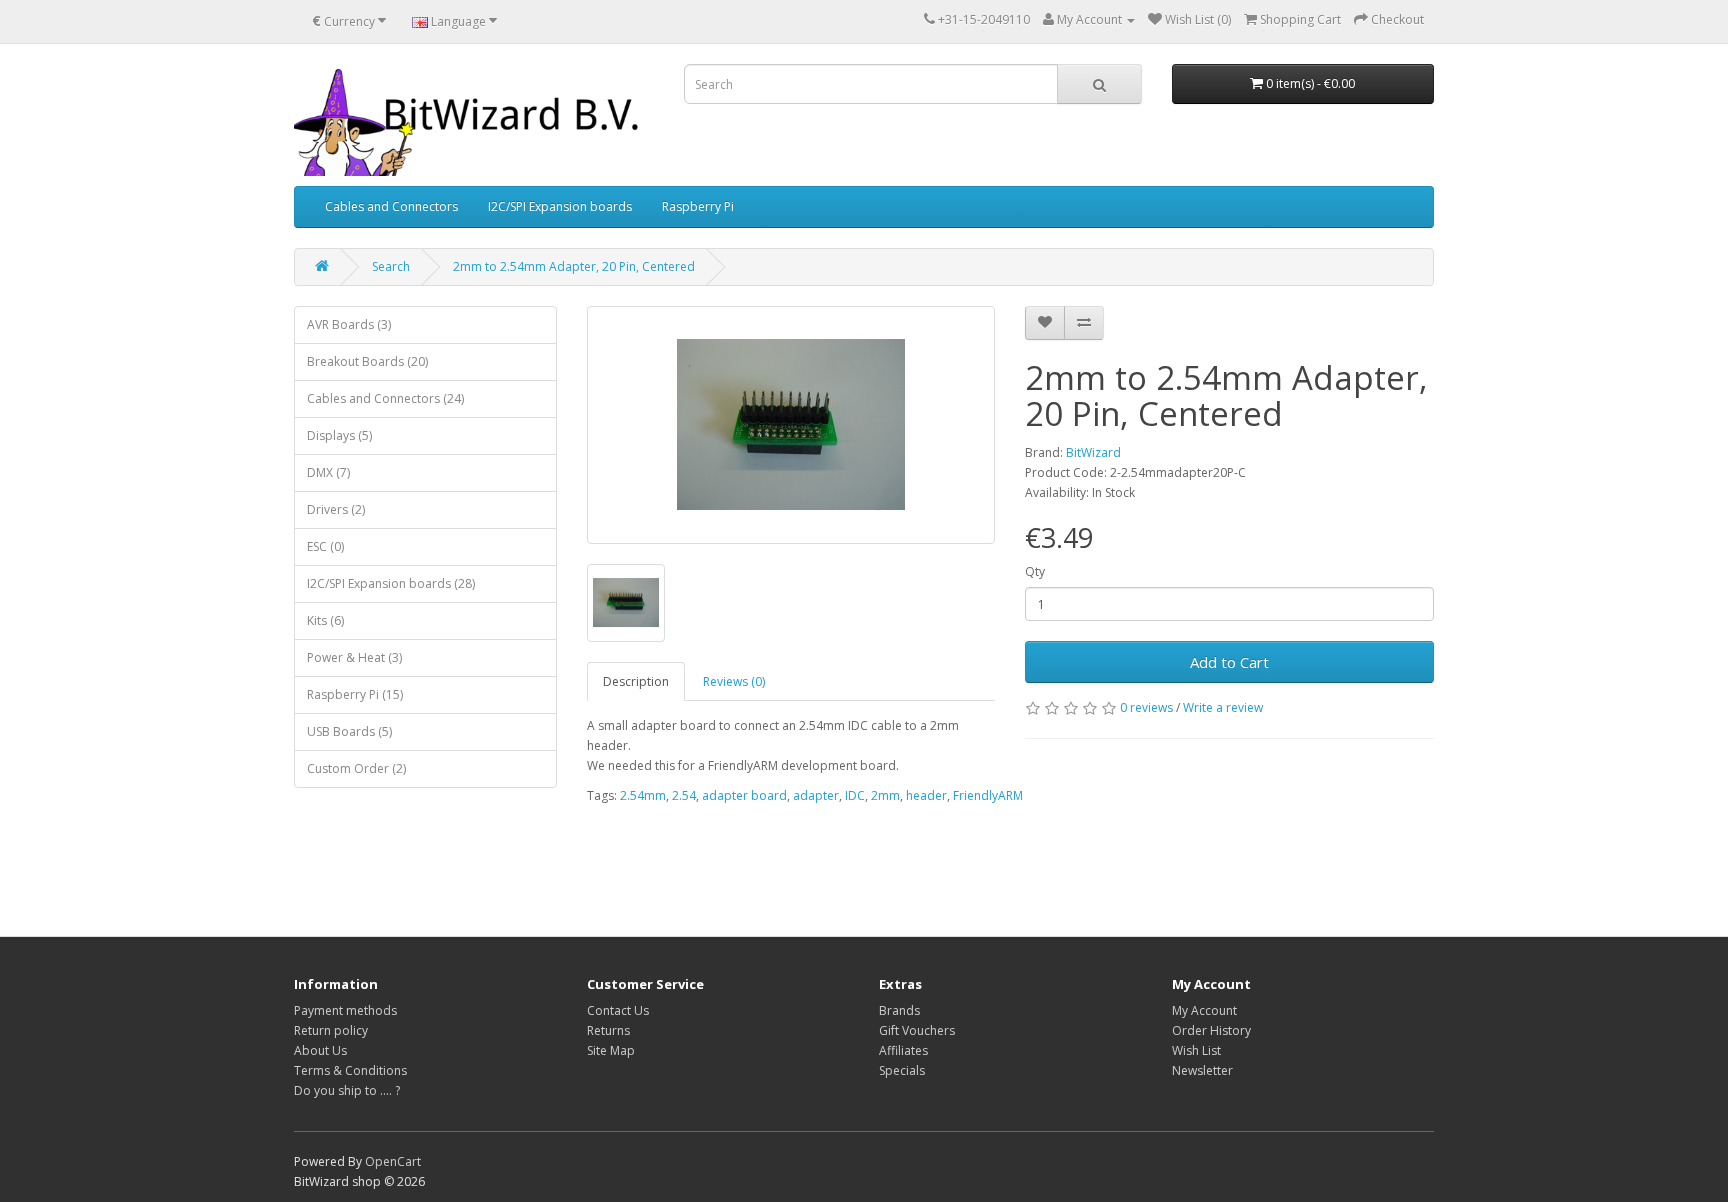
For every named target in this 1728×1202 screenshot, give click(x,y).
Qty (1035, 571)
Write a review (1223, 707)
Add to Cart (1229, 662)
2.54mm (643, 795)
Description (636, 681)
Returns (608, 1030)
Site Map (611, 1050)
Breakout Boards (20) (367, 361)
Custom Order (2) (356, 768)
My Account (1204, 1010)
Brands (899, 1010)
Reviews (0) (734, 681)
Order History (1211, 1030)
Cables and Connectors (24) (385, 398)
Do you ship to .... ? (347, 1090)
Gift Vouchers (917, 1030)
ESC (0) (325, 546)
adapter (816, 795)
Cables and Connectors (391, 206)
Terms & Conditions (350, 1070)
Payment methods (345, 1010)
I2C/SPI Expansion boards (560, 206)
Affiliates (903, 1050)
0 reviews (1146, 707)
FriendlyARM (988, 795)
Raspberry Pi (698, 206)
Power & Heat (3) (354, 657)
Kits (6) (325, 620)
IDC (855, 795)
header (926, 795)
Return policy (331, 1030)
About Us (320, 1050)
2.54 (684, 795)
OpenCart (393, 1161)
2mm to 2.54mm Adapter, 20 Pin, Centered (574, 266)
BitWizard (1093, 452)
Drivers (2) (336, 509)
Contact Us (618, 1010)
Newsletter (1202, 1070)
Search (391, 266)
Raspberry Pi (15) (355, 694)
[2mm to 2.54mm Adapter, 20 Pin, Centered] (791, 425)
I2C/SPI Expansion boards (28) (391, 583)
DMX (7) (328, 472)
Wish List (1196, 1050)
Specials (902, 1070)
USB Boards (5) (349, 731)
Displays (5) (339, 435)
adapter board (744, 795)
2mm (885, 795)
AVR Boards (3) (349, 324)
